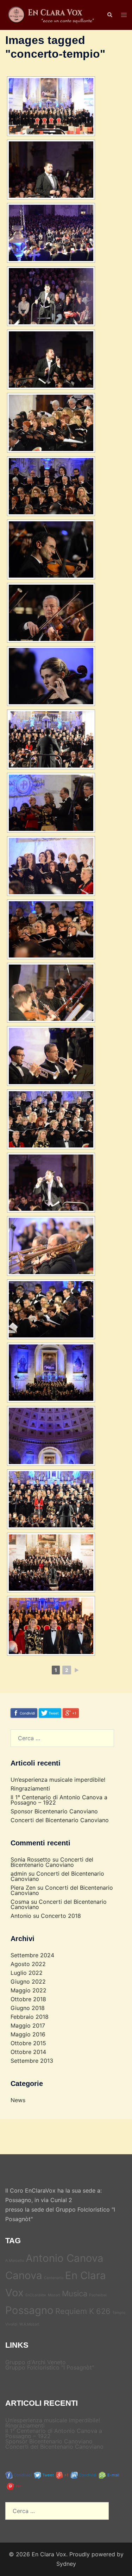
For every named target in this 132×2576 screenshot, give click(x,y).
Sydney (66, 2564)
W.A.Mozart (29, 2324)
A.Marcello (15, 2261)
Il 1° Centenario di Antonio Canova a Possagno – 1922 (59, 1800)
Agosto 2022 (28, 1964)
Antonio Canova (65, 2258)
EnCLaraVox (36, 2295)
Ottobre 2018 (28, 1999)
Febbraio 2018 (30, 2017)
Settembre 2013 (32, 2061)
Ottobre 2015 (28, 2043)
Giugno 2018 (28, 2008)
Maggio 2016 (28, 2034)
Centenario (54, 2278)
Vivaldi (11, 2324)
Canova (24, 2275)
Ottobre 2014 (28, 2052)
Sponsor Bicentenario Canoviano (54, 1811)
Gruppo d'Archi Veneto (36, 2362)
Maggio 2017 (28, 2025)
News (18, 2100)
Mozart (54, 2295)
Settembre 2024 (32, 1955)
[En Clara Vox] (51, 14)
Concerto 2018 (61, 1916)
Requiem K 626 (83, 2311)
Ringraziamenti (30, 1788)
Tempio (119, 2313)
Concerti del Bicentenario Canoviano (60, 1820)
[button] (109, 15)
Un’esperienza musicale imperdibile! (58, 1780)
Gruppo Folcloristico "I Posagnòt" (50, 2367)
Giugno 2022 (28, 1982)
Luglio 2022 (27, 1973)
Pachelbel (98, 2295)
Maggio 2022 (29, 1990)
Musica (75, 2294)
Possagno (29, 2310)
